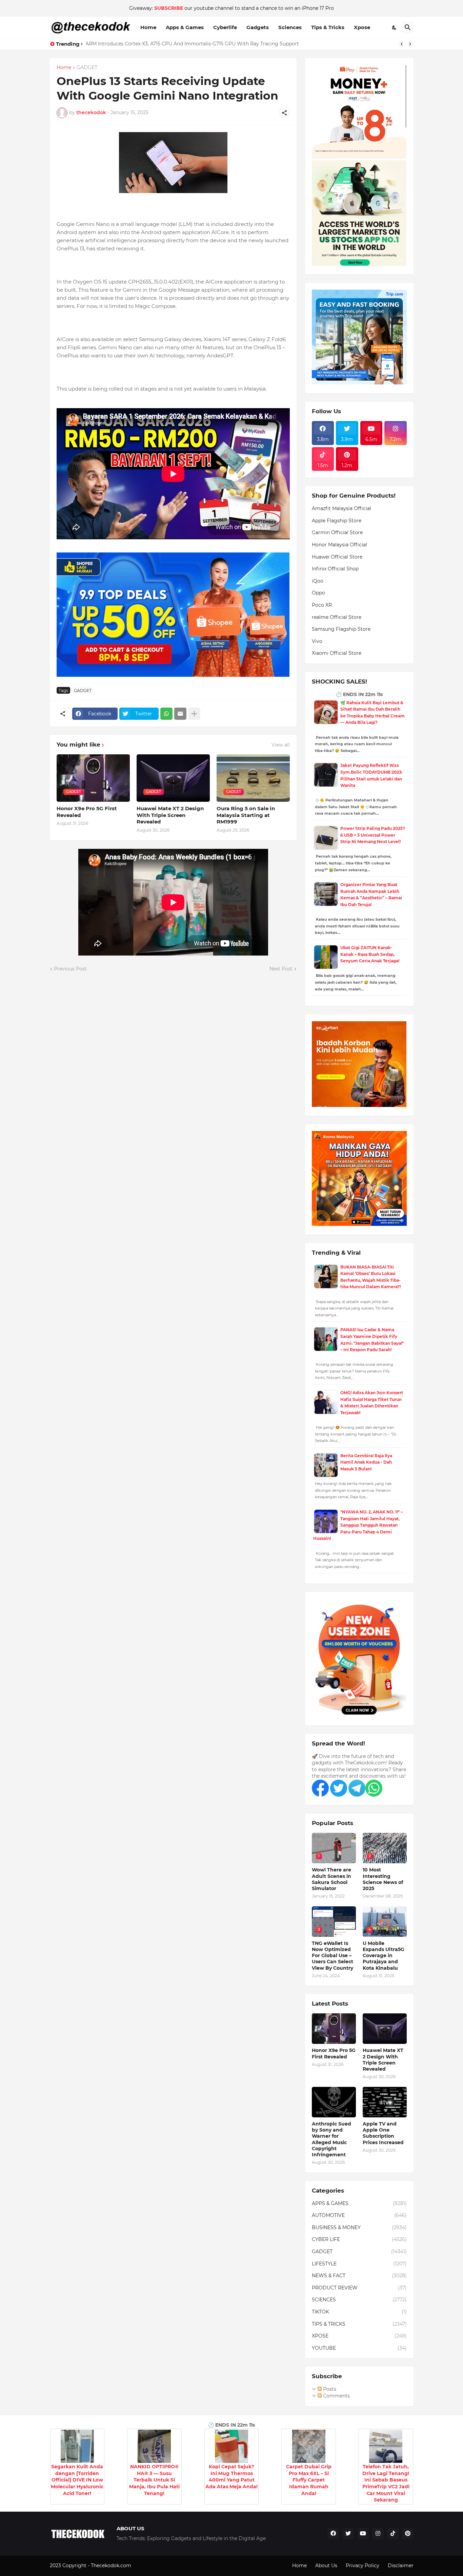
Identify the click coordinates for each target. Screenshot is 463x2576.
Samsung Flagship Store (341, 629)
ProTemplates (149, 2565)
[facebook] (333, 2534)
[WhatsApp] (166, 714)
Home (148, 27)
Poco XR (322, 605)
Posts (329, 2389)
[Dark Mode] (395, 27)
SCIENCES (359, 2300)
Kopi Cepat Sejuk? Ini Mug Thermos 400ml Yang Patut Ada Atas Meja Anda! (231, 2477)
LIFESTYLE (359, 2264)
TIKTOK (359, 2312)
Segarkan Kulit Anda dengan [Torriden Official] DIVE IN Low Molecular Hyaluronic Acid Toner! (77, 2480)
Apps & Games (185, 27)
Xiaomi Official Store (337, 653)
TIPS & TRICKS (359, 2324)
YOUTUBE (359, 2348)
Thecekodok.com (112, 2565)
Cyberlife (225, 27)
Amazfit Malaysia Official (341, 508)
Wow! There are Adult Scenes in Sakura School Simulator (331, 1879)
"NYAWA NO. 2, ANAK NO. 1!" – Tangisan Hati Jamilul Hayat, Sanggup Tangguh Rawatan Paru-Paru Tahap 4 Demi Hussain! (358, 1525)
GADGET (87, 68)
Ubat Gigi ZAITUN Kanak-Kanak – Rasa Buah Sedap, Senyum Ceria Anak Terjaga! (370, 954)
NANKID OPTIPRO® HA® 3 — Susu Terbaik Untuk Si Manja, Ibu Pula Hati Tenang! (154, 2480)
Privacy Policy (363, 2565)
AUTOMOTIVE (359, 2215)
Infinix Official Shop (335, 569)
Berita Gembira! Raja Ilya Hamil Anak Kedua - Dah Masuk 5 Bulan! (366, 1462)
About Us (326, 2565)
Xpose (362, 27)
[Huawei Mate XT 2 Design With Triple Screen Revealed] (385, 2029)
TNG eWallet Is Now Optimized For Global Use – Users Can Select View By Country (333, 1956)
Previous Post (70, 969)
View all (281, 745)
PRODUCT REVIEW (359, 2288)
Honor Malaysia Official (339, 545)
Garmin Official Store (337, 532)
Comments (336, 2396)
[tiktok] (393, 2534)
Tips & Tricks (328, 27)
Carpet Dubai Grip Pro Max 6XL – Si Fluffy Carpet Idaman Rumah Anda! (309, 2480)
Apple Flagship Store (337, 521)
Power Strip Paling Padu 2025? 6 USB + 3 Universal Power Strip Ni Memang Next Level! (373, 835)
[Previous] (402, 44)
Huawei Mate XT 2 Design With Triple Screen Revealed (170, 815)
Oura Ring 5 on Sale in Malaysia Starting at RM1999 (246, 815)
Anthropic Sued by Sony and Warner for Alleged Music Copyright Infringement (331, 2139)
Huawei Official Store (337, 557)
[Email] (180, 714)
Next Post (281, 969)
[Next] (410, 44)
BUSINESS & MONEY (359, 2227)
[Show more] (194, 714)
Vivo (317, 641)
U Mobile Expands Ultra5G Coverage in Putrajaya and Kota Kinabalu (384, 1956)
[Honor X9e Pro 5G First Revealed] (334, 2029)
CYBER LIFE (359, 2239)
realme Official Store (337, 617)
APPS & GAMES (359, 2203)
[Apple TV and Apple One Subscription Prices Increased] (385, 2102)
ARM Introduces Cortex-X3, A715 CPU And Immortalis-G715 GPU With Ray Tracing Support (193, 44)
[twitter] (348, 2534)
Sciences (290, 27)
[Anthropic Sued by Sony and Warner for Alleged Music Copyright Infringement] (334, 2102)
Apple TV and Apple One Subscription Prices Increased (383, 2133)
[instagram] (378, 2534)
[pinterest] (408, 2534)
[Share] (284, 113)
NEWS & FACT (359, 2276)
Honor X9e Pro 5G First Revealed (87, 812)
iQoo (318, 581)
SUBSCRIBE (169, 8)
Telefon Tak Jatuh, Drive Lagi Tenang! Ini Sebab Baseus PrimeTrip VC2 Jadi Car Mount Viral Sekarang (386, 2483)
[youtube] (363, 2534)
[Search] (408, 27)
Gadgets (258, 27)
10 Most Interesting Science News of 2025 (383, 1879)
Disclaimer (401, 2565)
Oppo (318, 593)
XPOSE (359, 2336)
